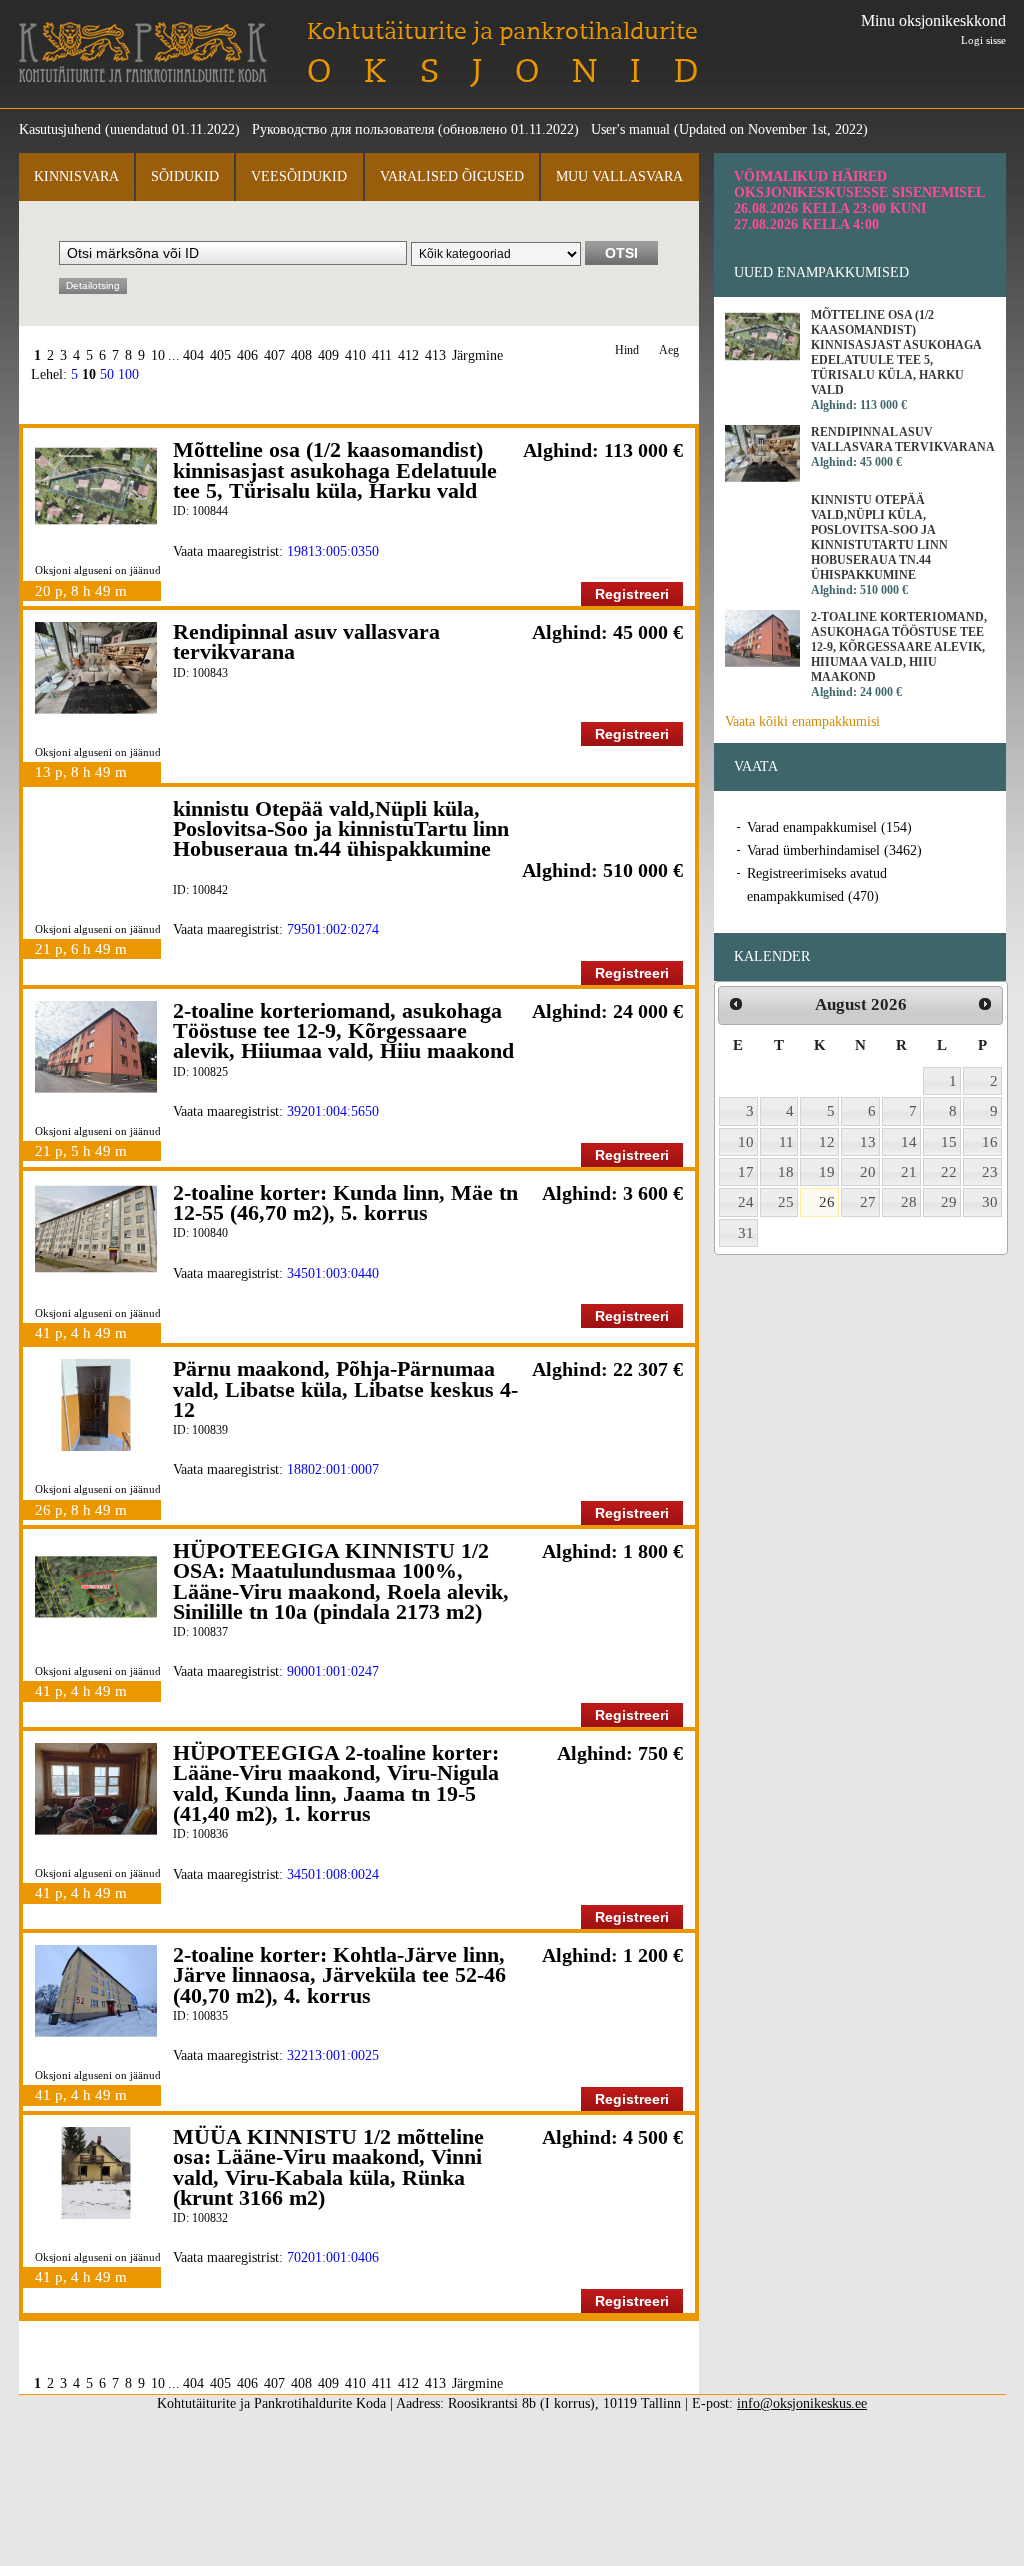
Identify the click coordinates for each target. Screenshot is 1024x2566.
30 (990, 1202)
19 (827, 1172)
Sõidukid (185, 176)
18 (786, 1172)
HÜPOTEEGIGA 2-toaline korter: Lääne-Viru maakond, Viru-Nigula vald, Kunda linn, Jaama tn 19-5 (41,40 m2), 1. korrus (336, 1783)
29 (949, 1202)
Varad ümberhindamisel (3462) (834, 850)
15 (949, 1142)
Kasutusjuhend (60, 129)
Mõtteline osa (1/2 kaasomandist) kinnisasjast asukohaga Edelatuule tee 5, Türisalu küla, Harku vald (335, 470)
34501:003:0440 (333, 1273)
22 (949, 1172)
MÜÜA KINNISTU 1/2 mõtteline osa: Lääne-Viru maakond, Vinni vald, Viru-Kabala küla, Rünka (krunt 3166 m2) (328, 2167)
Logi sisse (983, 40)
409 (328, 355)
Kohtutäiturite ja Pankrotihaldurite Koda (143, 52)
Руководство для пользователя (343, 129)
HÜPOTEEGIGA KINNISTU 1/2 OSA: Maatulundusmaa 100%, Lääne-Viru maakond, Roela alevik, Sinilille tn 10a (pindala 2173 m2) (341, 1581)
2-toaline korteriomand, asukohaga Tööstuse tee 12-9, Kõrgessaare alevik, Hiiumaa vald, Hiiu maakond (343, 1031)
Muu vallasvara (619, 176)
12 (827, 1142)
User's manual (630, 129)
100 (128, 374)
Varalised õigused (452, 176)
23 (990, 1172)
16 (990, 1142)
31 (746, 1233)
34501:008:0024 (333, 1874)
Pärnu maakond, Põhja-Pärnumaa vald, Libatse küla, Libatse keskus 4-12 (345, 1389)
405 (220, 355)
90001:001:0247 (333, 1671)
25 (786, 1202)
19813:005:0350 (333, 551)
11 (786, 1142)
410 (355, 355)
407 (274, 355)
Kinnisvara (76, 176)
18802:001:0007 (333, 1469)
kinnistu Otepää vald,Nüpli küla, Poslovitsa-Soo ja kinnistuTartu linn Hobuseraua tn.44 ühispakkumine (341, 829)
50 (107, 374)
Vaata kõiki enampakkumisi (802, 721)
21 (909, 1172)
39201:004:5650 (333, 1111)
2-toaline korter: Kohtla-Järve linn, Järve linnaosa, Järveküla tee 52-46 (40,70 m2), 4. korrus (339, 1975)
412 (408, 355)
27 (868, 1202)
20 (868, 1172)
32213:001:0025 (333, 2055)
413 (435, 355)
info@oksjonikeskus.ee (802, 2403)
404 (193, 355)
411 (382, 355)
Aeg (669, 350)
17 (746, 1172)
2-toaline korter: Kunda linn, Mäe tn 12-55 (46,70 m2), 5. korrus (345, 1202)
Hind (627, 350)
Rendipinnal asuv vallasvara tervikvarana (306, 641)
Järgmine (477, 355)
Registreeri (632, 594)
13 (868, 1142)
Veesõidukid (299, 176)
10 (158, 355)
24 (746, 1202)
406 (247, 355)
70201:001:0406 (333, 2257)
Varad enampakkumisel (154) (829, 827)
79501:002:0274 (333, 929)
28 (909, 1202)
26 (827, 1202)
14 (909, 1142)
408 (301, 355)
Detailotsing (93, 285)
